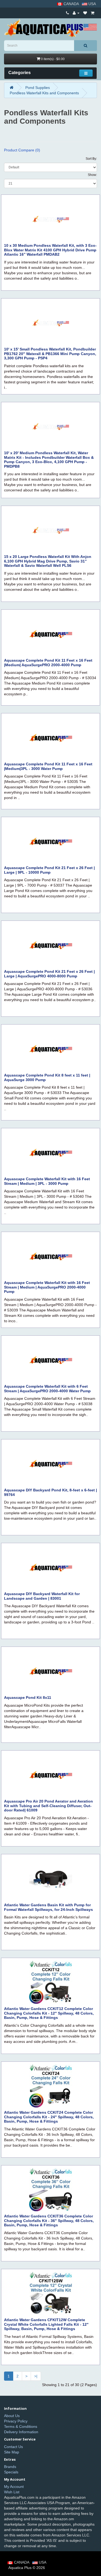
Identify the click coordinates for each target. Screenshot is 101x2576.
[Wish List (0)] (85, 13)
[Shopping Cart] (93, 13)
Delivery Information (21, 2432)
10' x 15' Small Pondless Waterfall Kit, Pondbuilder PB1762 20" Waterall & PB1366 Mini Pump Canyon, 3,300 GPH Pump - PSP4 (50, 354)
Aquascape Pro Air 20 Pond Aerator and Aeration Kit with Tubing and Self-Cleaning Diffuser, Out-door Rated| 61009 (48, 1806)
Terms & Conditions (21, 2426)
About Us (12, 2416)
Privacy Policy (16, 2421)
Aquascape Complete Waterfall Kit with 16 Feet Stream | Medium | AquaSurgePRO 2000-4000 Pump (47, 1287)
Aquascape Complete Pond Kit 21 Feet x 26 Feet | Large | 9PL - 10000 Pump (49, 870)
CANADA (71, 4)
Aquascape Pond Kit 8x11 (28, 1697)
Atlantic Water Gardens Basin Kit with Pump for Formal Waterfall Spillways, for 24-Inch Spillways (48, 1907)
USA (92, 4)
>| (36, 2376)
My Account (14, 2487)
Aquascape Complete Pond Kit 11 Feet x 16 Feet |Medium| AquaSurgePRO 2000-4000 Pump (48, 663)
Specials (11, 2472)
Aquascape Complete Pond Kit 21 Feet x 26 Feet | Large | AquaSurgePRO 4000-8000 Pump (49, 974)
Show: (92, 175)
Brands (10, 2467)
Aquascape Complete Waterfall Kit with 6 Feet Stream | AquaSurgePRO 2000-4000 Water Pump (47, 1389)
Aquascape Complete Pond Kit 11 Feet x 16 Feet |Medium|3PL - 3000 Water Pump (48, 766)
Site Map (12, 2452)
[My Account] (76, 13)
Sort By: (91, 159)
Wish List (12, 2492)
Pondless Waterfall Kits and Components (44, 93)
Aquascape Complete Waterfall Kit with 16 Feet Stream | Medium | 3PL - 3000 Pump (47, 1181)
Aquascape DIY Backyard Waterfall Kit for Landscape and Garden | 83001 (42, 1596)
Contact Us (13, 2447)
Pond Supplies (38, 88)
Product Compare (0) (22, 150)
